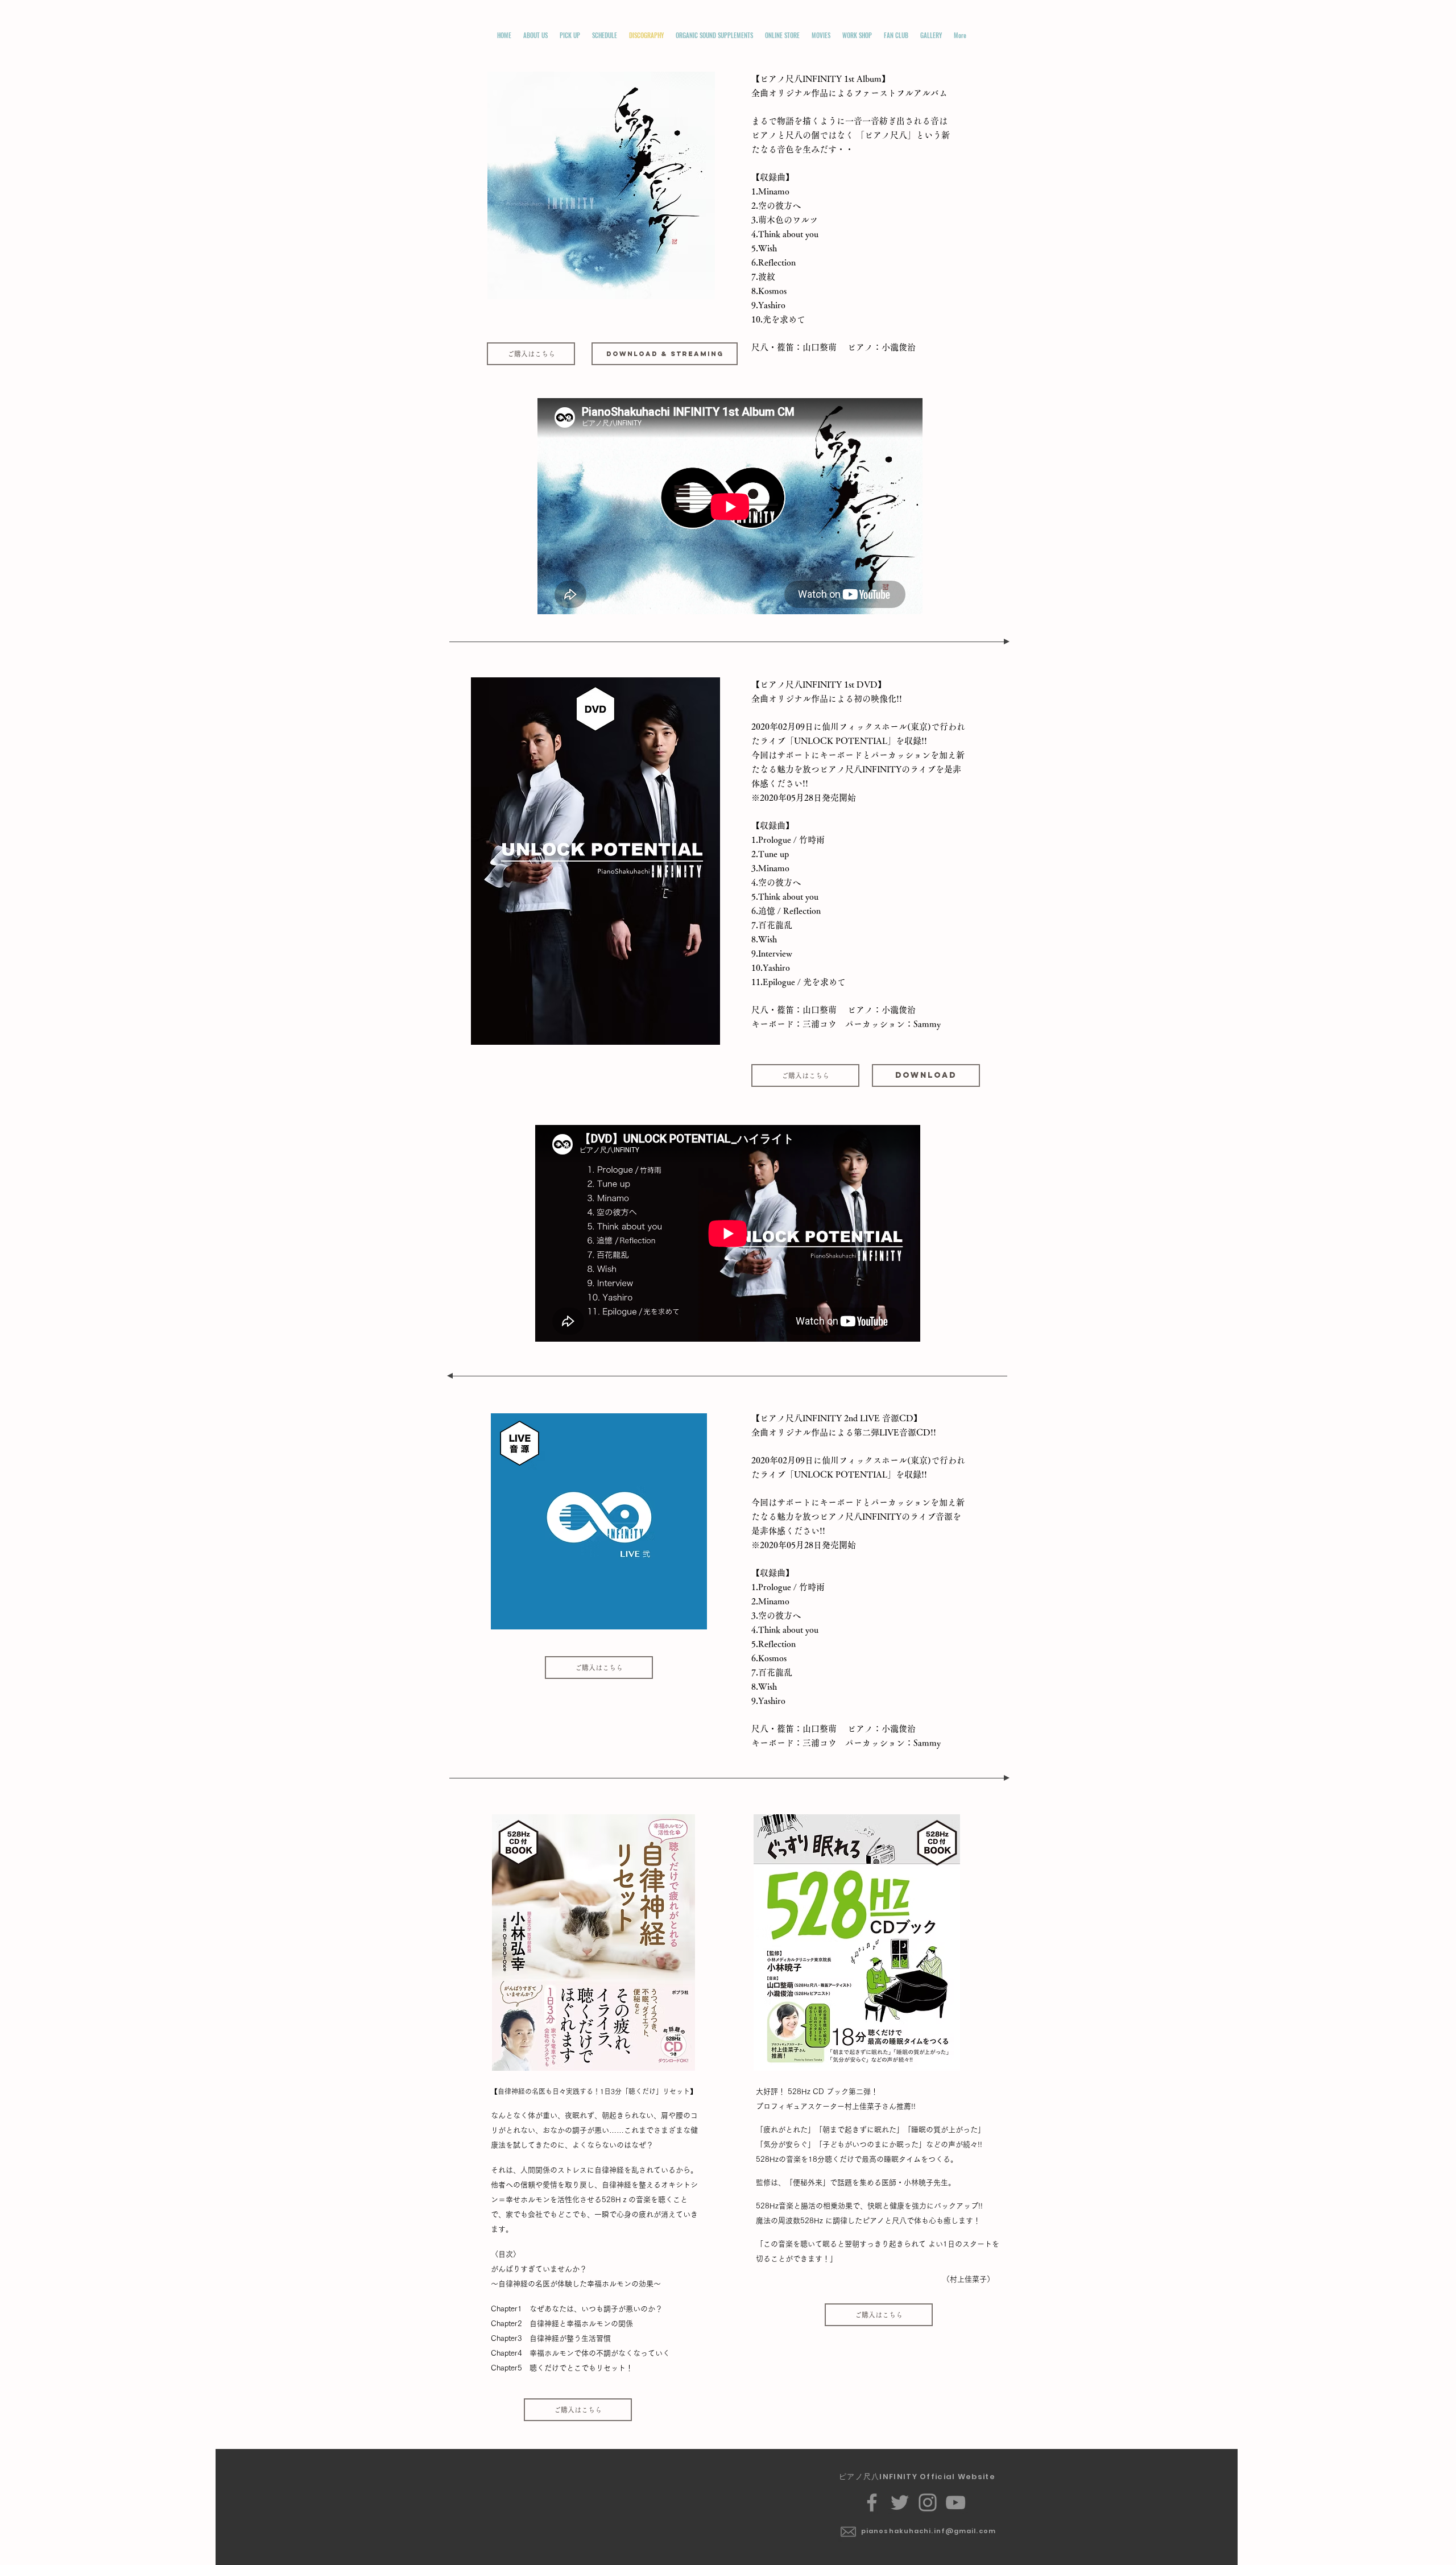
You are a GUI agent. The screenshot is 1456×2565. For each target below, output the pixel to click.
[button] (535, 36)
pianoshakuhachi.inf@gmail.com (928, 2531)
